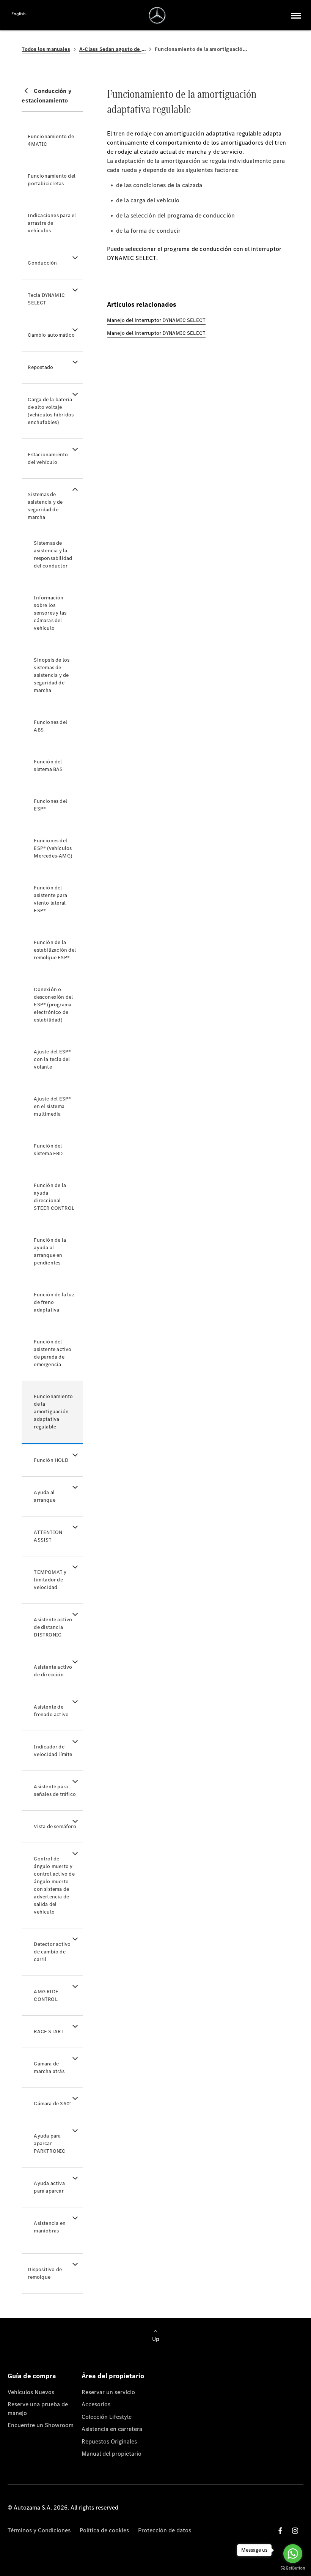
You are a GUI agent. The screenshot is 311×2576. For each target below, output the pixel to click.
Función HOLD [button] (51, 1460)
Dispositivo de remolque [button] (45, 2273)
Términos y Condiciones (39, 2530)
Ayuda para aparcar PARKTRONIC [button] (49, 2143)
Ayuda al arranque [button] (45, 1496)
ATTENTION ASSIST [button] (48, 1536)
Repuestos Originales (109, 2441)
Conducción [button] (42, 263)
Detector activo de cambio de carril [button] (52, 1952)
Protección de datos (165, 2530)
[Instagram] (295, 2531)
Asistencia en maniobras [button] (50, 2227)
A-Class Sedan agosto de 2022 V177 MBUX (112, 49)
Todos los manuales (46, 49)
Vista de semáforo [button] (55, 1826)
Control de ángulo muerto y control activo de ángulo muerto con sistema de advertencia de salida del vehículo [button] (54, 1885)
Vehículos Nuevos (31, 2392)
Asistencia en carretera (112, 2429)
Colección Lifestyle (107, 2417)
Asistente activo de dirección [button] (53, 1671)
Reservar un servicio (108, 2392)
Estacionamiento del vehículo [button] (48, 458)
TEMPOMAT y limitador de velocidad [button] (50, 1580)
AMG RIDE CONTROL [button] (46, 1995)
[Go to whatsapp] (293, 2554)
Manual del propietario (112, 2454)
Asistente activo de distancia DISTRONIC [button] (53, 1627)
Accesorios (96, 2404)
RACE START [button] (49, 2031)
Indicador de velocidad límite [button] (53, 1751)
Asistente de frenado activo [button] (51, 1711)
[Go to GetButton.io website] (293, 2568)
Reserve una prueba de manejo (38, 2408)
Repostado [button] (40, 367)
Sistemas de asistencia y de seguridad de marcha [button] (45, 506)
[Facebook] (280, 2531)
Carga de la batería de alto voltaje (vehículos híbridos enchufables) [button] (51, 411)
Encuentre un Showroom (41, 2425)
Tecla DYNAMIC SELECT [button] (46, 299)
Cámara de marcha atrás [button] (49, 2068)
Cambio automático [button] (51, 335)
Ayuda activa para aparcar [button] (49, 2187)
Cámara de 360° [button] (53, 2104)
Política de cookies (104, 2530)
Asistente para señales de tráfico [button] (55, 1790)
